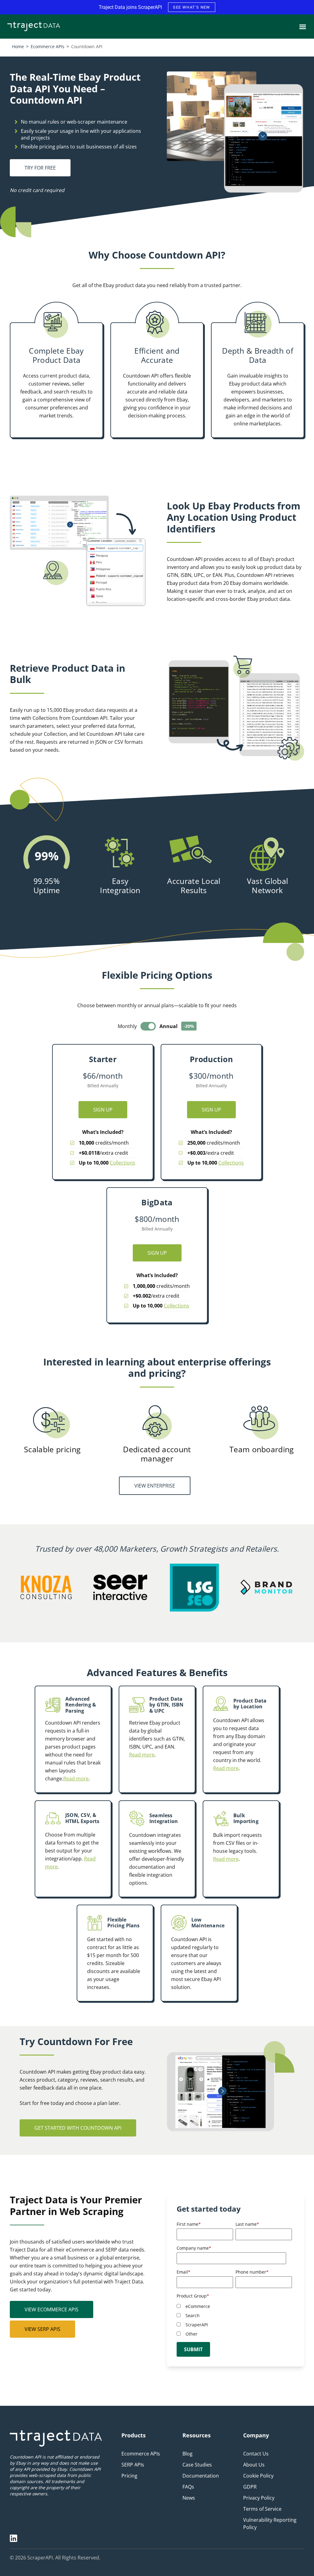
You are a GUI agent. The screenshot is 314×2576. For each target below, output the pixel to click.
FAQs (188, 2487)
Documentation (201, 2476)
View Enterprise (155, 1486)
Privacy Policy (259, 2498)
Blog (188, 2454)
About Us (254, 2465)
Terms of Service (262, 2509)
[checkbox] (234, 2320)
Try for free (40, 168)
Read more (76, 1779)
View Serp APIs (42, 2329)
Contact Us (256, 2454)
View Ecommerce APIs (52, 2309)
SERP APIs (133, 2465)
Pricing (129, 2476)
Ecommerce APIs (48, 46)
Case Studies (197, 2465)
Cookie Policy (258, 2476)
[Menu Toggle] (303, 27)
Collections (123, 1163)
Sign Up (103, 1110)
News (189, 2498)
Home (18, 46)
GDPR (250, 2487)
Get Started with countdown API (78, 2128)
